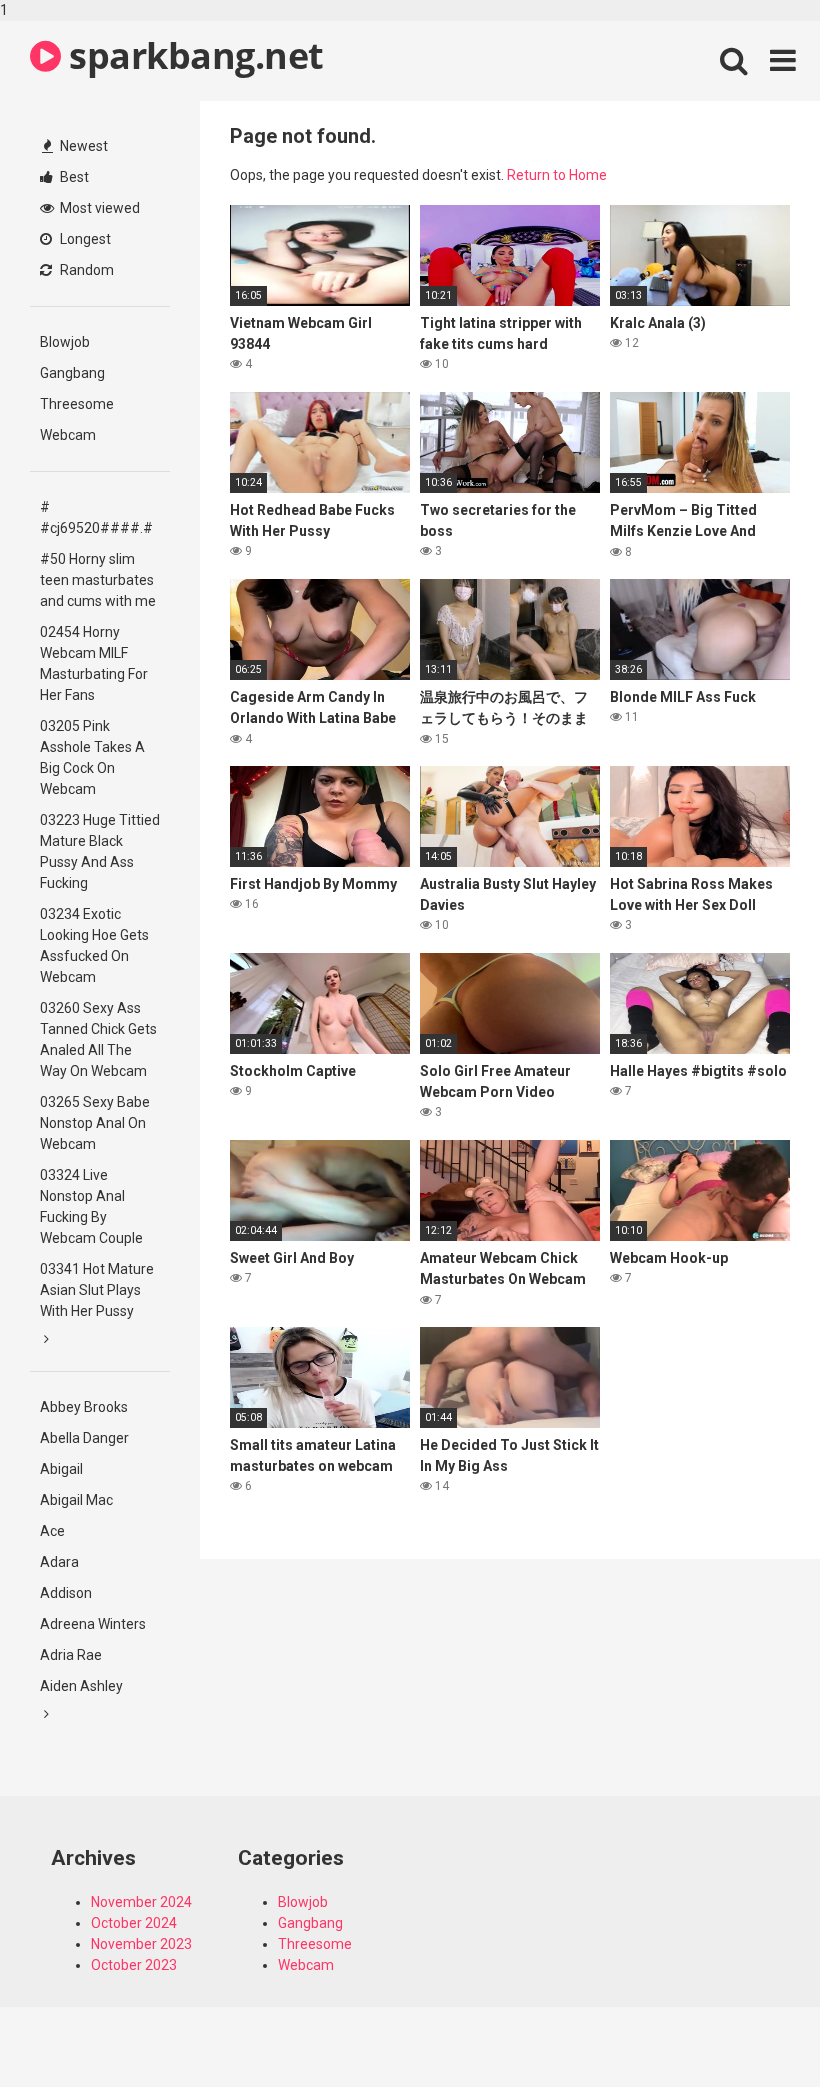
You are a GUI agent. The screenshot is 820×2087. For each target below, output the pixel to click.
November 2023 (141, 1944)
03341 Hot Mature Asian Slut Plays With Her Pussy (97, 1290)
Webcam (68, 435)
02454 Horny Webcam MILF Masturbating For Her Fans (94, 663)
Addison (66, 1593)
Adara (59, 1562)
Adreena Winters (93, 1624)
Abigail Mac (76, 1500)
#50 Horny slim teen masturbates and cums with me (98, 580)
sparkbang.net (192, 55)
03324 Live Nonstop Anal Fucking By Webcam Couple (91, 1206)
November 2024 (141, 1902)
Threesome (77, 404)
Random (85, 270)
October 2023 (134, 1965)
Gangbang (72, 373)
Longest (84, 239)
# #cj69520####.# (96, 517)
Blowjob (65, 342)
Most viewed (98, 208)
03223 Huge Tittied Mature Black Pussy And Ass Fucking (100, 851)
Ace (52, 1531)
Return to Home (557, 175)
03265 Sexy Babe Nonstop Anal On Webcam (95, 1123)
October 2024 (134, 1923)
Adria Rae (71, 1655)
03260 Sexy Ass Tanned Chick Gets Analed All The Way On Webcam (98, 1039)
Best (73, 177)
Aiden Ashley (81, 1686)
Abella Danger (84, 1438)
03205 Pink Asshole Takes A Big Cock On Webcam (92, 757)
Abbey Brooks (84, 1407)
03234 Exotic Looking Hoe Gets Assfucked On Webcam (94, 945)
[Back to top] (753, 2030)
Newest (82, 146)
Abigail (61, 1469)
